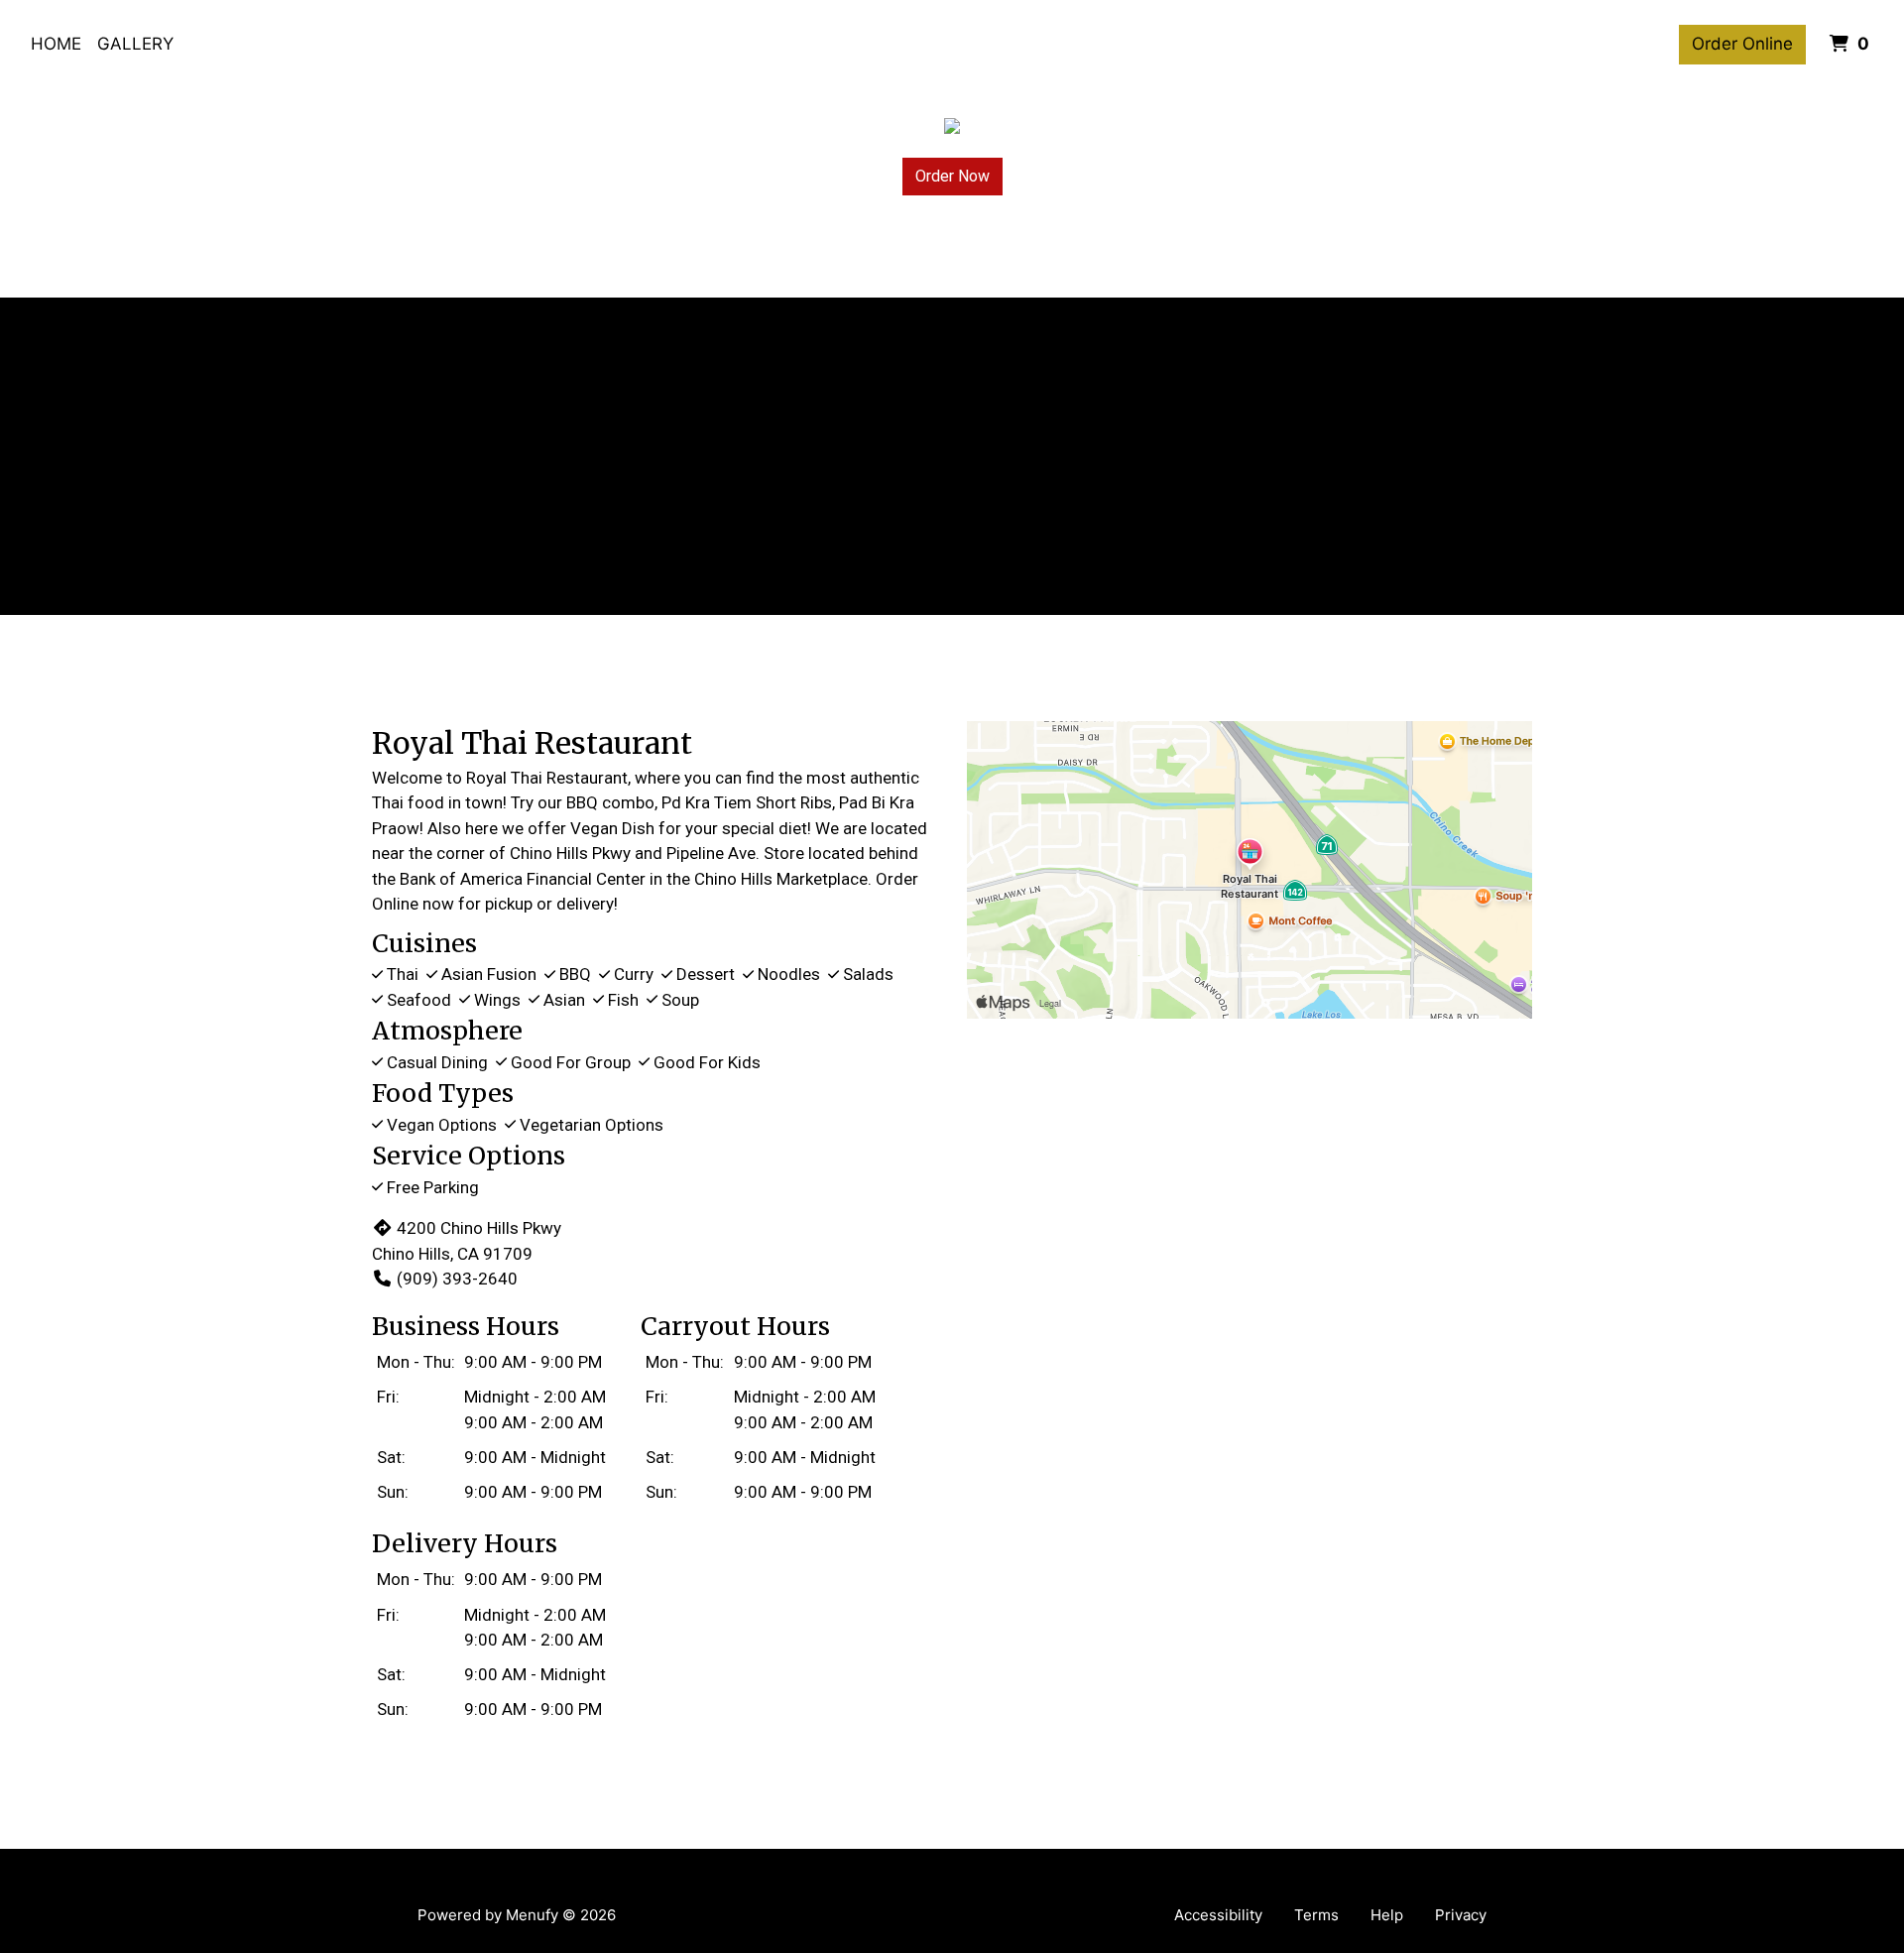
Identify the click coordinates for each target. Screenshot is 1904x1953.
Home (56, 44)
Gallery (135, 44)
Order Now (952, 176)
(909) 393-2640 (457, 1279)
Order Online (1742, 44)
